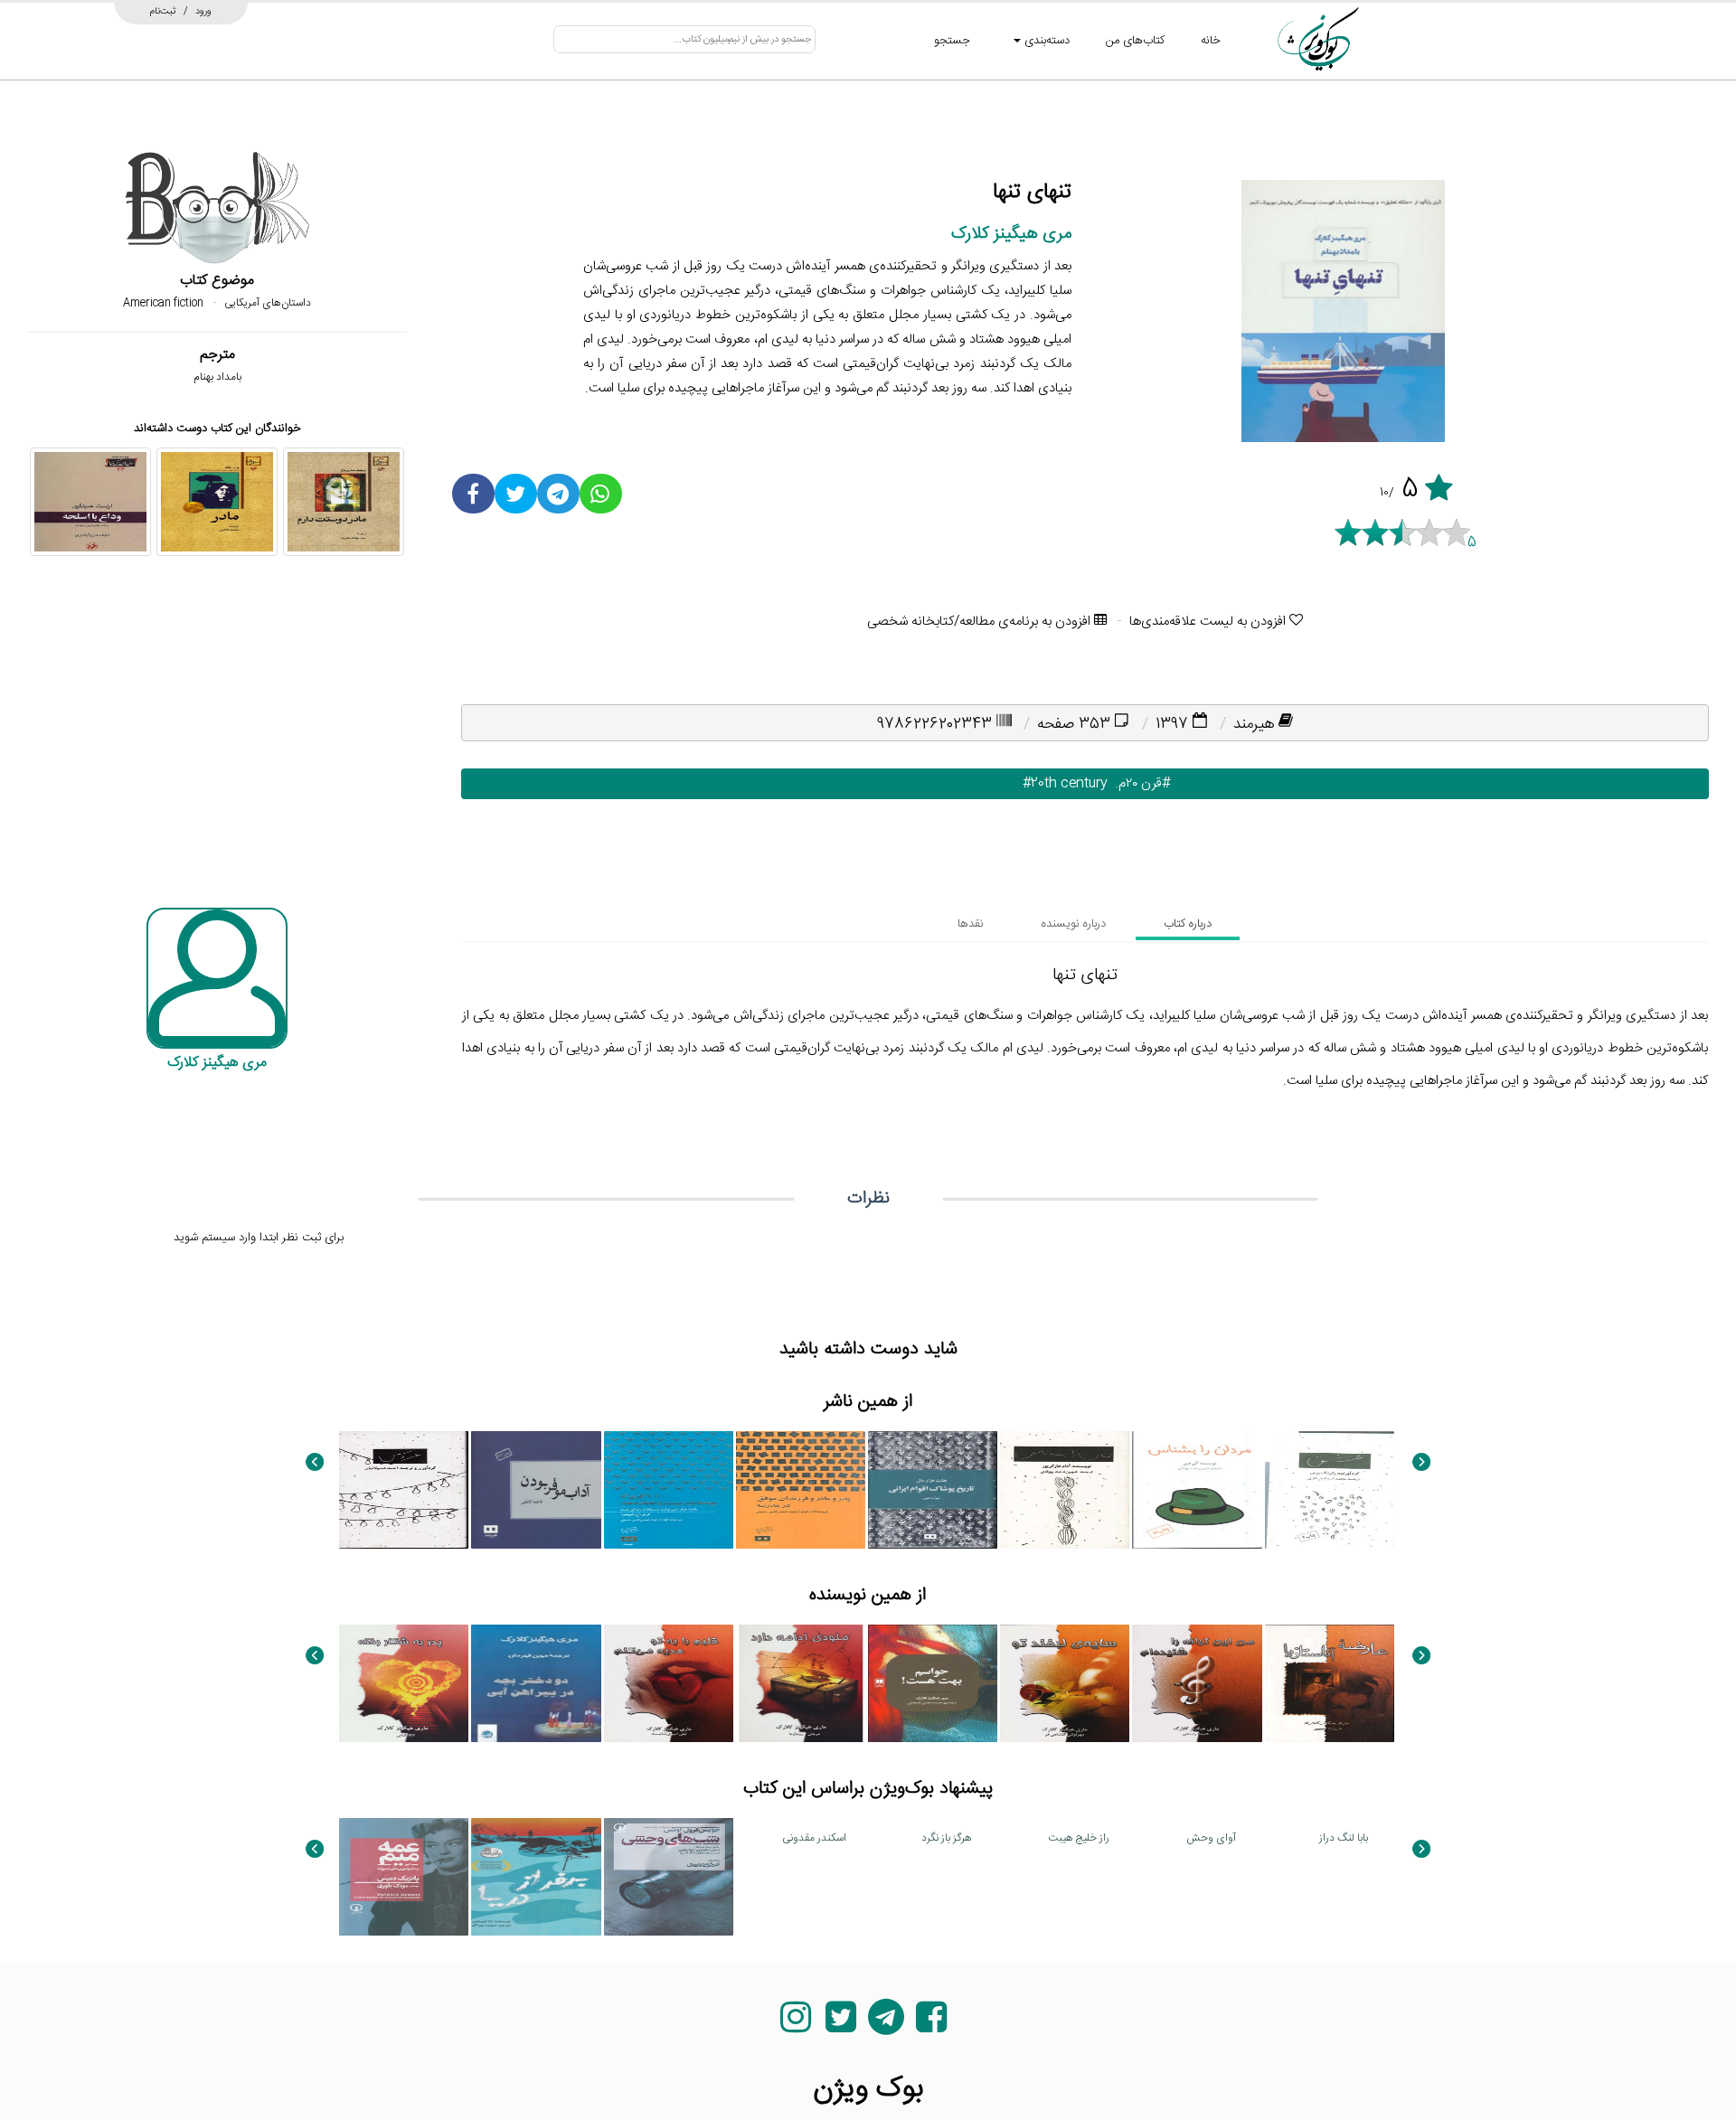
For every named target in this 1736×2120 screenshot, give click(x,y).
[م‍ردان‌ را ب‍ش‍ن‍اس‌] (1197, 1490)
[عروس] (404, 1490)
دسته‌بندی (1045, 41)
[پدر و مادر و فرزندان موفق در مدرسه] (801, 1490)
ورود (203, 11)
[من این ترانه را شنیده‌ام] (1197, 1683)
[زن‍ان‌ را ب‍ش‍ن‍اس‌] (1065, 1490)
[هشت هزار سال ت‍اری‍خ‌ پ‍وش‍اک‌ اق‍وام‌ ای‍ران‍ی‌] (933, 1490)
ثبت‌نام (163, 11)
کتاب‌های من (1135, 41)
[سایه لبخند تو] (1065, 1683)
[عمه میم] (404, 1877)
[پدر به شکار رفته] (404, 1683)
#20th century (1054, 783)
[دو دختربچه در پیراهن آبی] (536, 1683)
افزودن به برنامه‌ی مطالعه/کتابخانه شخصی (981, 622)
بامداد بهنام (217, 377)
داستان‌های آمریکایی (268, 303)
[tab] (1188, 924)
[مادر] (217, 502)
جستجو (952, 41)
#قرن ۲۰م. (1139, 783)
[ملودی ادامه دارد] (801, 1683)
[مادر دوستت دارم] (344, 502)
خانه (1211, 41)
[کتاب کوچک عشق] (1330, 1490)
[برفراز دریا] (536, 1877)
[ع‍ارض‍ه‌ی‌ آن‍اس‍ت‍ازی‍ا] (1330, 1683)
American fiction (163, 303)
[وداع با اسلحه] (90, 502)
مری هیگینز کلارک (1011, 234)
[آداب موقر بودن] (536, 1490)
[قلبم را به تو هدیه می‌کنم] (669, 1683)
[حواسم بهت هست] (933, 1683)
